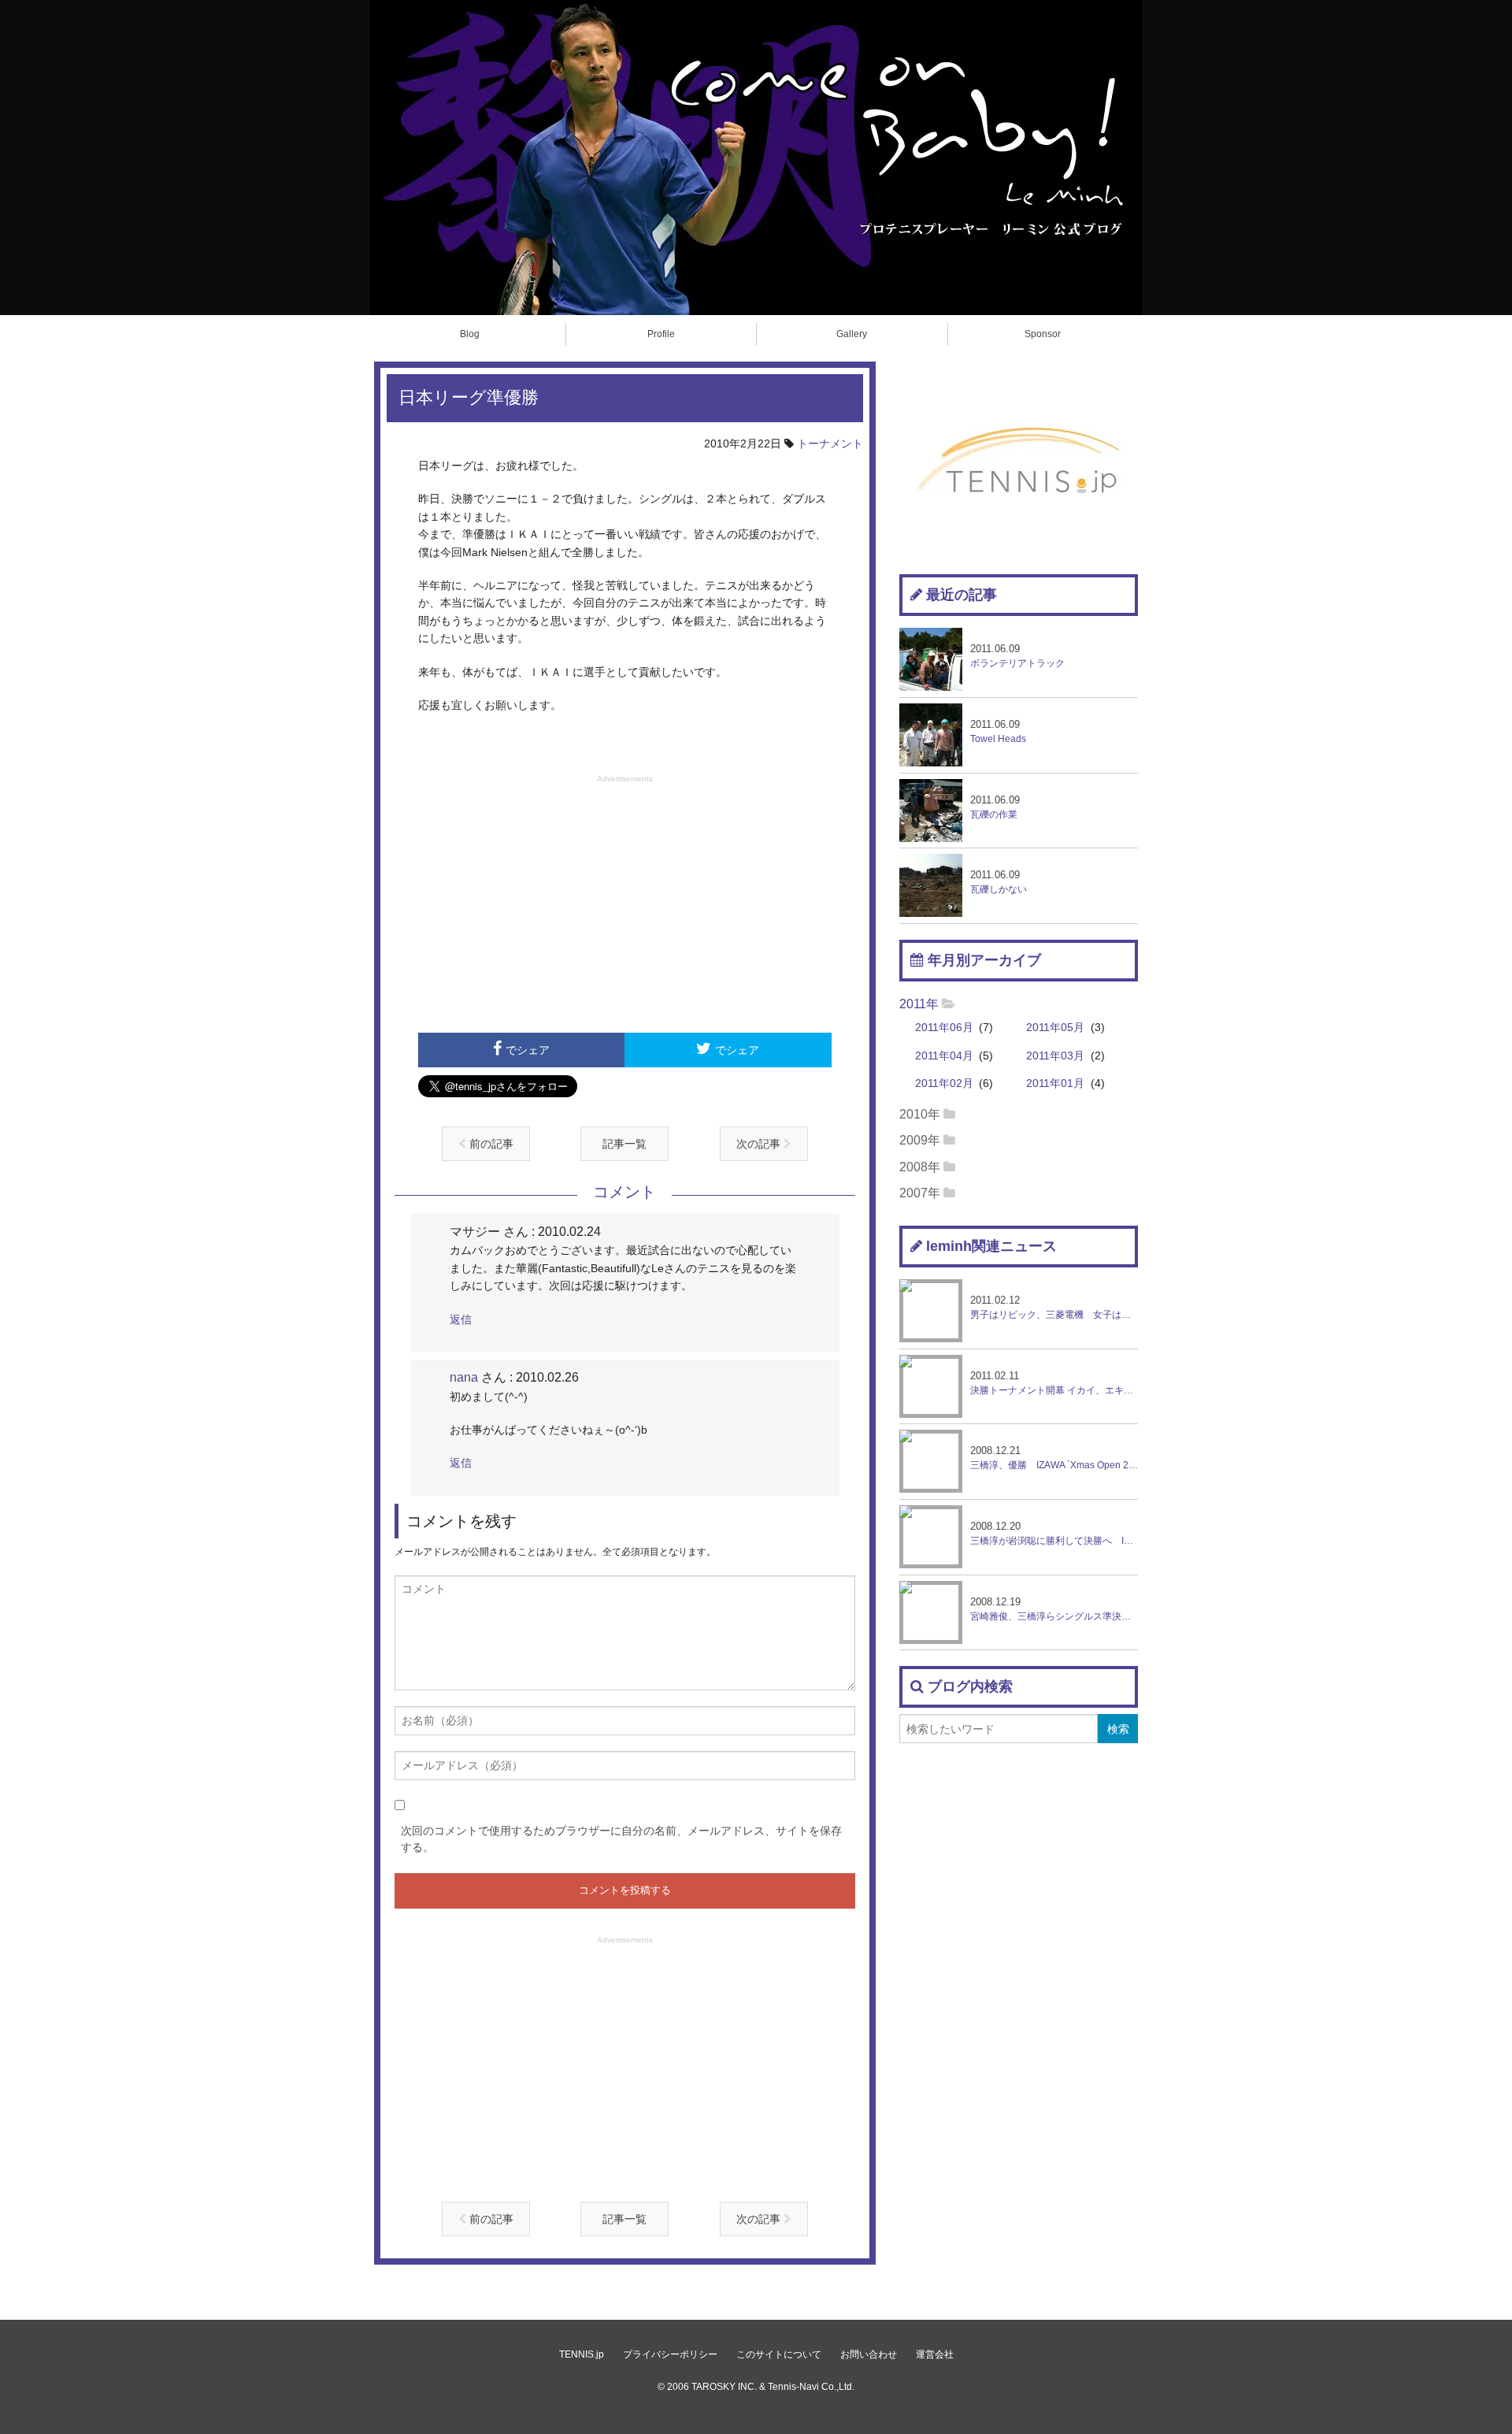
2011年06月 (944, 1028)
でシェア (528, 1050)
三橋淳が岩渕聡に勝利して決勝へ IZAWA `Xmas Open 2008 (1054, 1533)
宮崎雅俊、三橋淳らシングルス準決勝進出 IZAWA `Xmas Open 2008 (1054, 1609)
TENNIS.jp (582, 2354)
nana (464, 1377)
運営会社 (935, 2354)
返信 (461, 1319)
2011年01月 (1055, 1083)
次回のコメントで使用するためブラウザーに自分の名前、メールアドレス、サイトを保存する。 (621, 1839)
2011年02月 (944, 1083)
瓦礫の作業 (995, 807)
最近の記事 (962, 595)
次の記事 (760, 1144)
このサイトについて (779, 2354)
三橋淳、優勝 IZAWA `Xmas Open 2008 (1054, 1458)
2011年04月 (944, 1056)
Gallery (852, 334)
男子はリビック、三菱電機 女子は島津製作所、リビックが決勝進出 (1054, 1307)
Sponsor (1043, 334)
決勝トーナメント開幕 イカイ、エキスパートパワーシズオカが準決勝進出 (1054, 1383)
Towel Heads (998, 731)
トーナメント (830, 443)
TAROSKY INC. (724, 2387)
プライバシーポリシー (670, 2354)
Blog (470, 334)
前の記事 (490, 1144)
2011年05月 (1055, 1028)
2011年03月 (1055, 1056)
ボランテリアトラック (1017, 656)
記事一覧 (624, 1144)
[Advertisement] (625, 902)
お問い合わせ (869, 2354)
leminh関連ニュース (991, 1246)
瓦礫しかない (999, 882)
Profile (661, 334)
